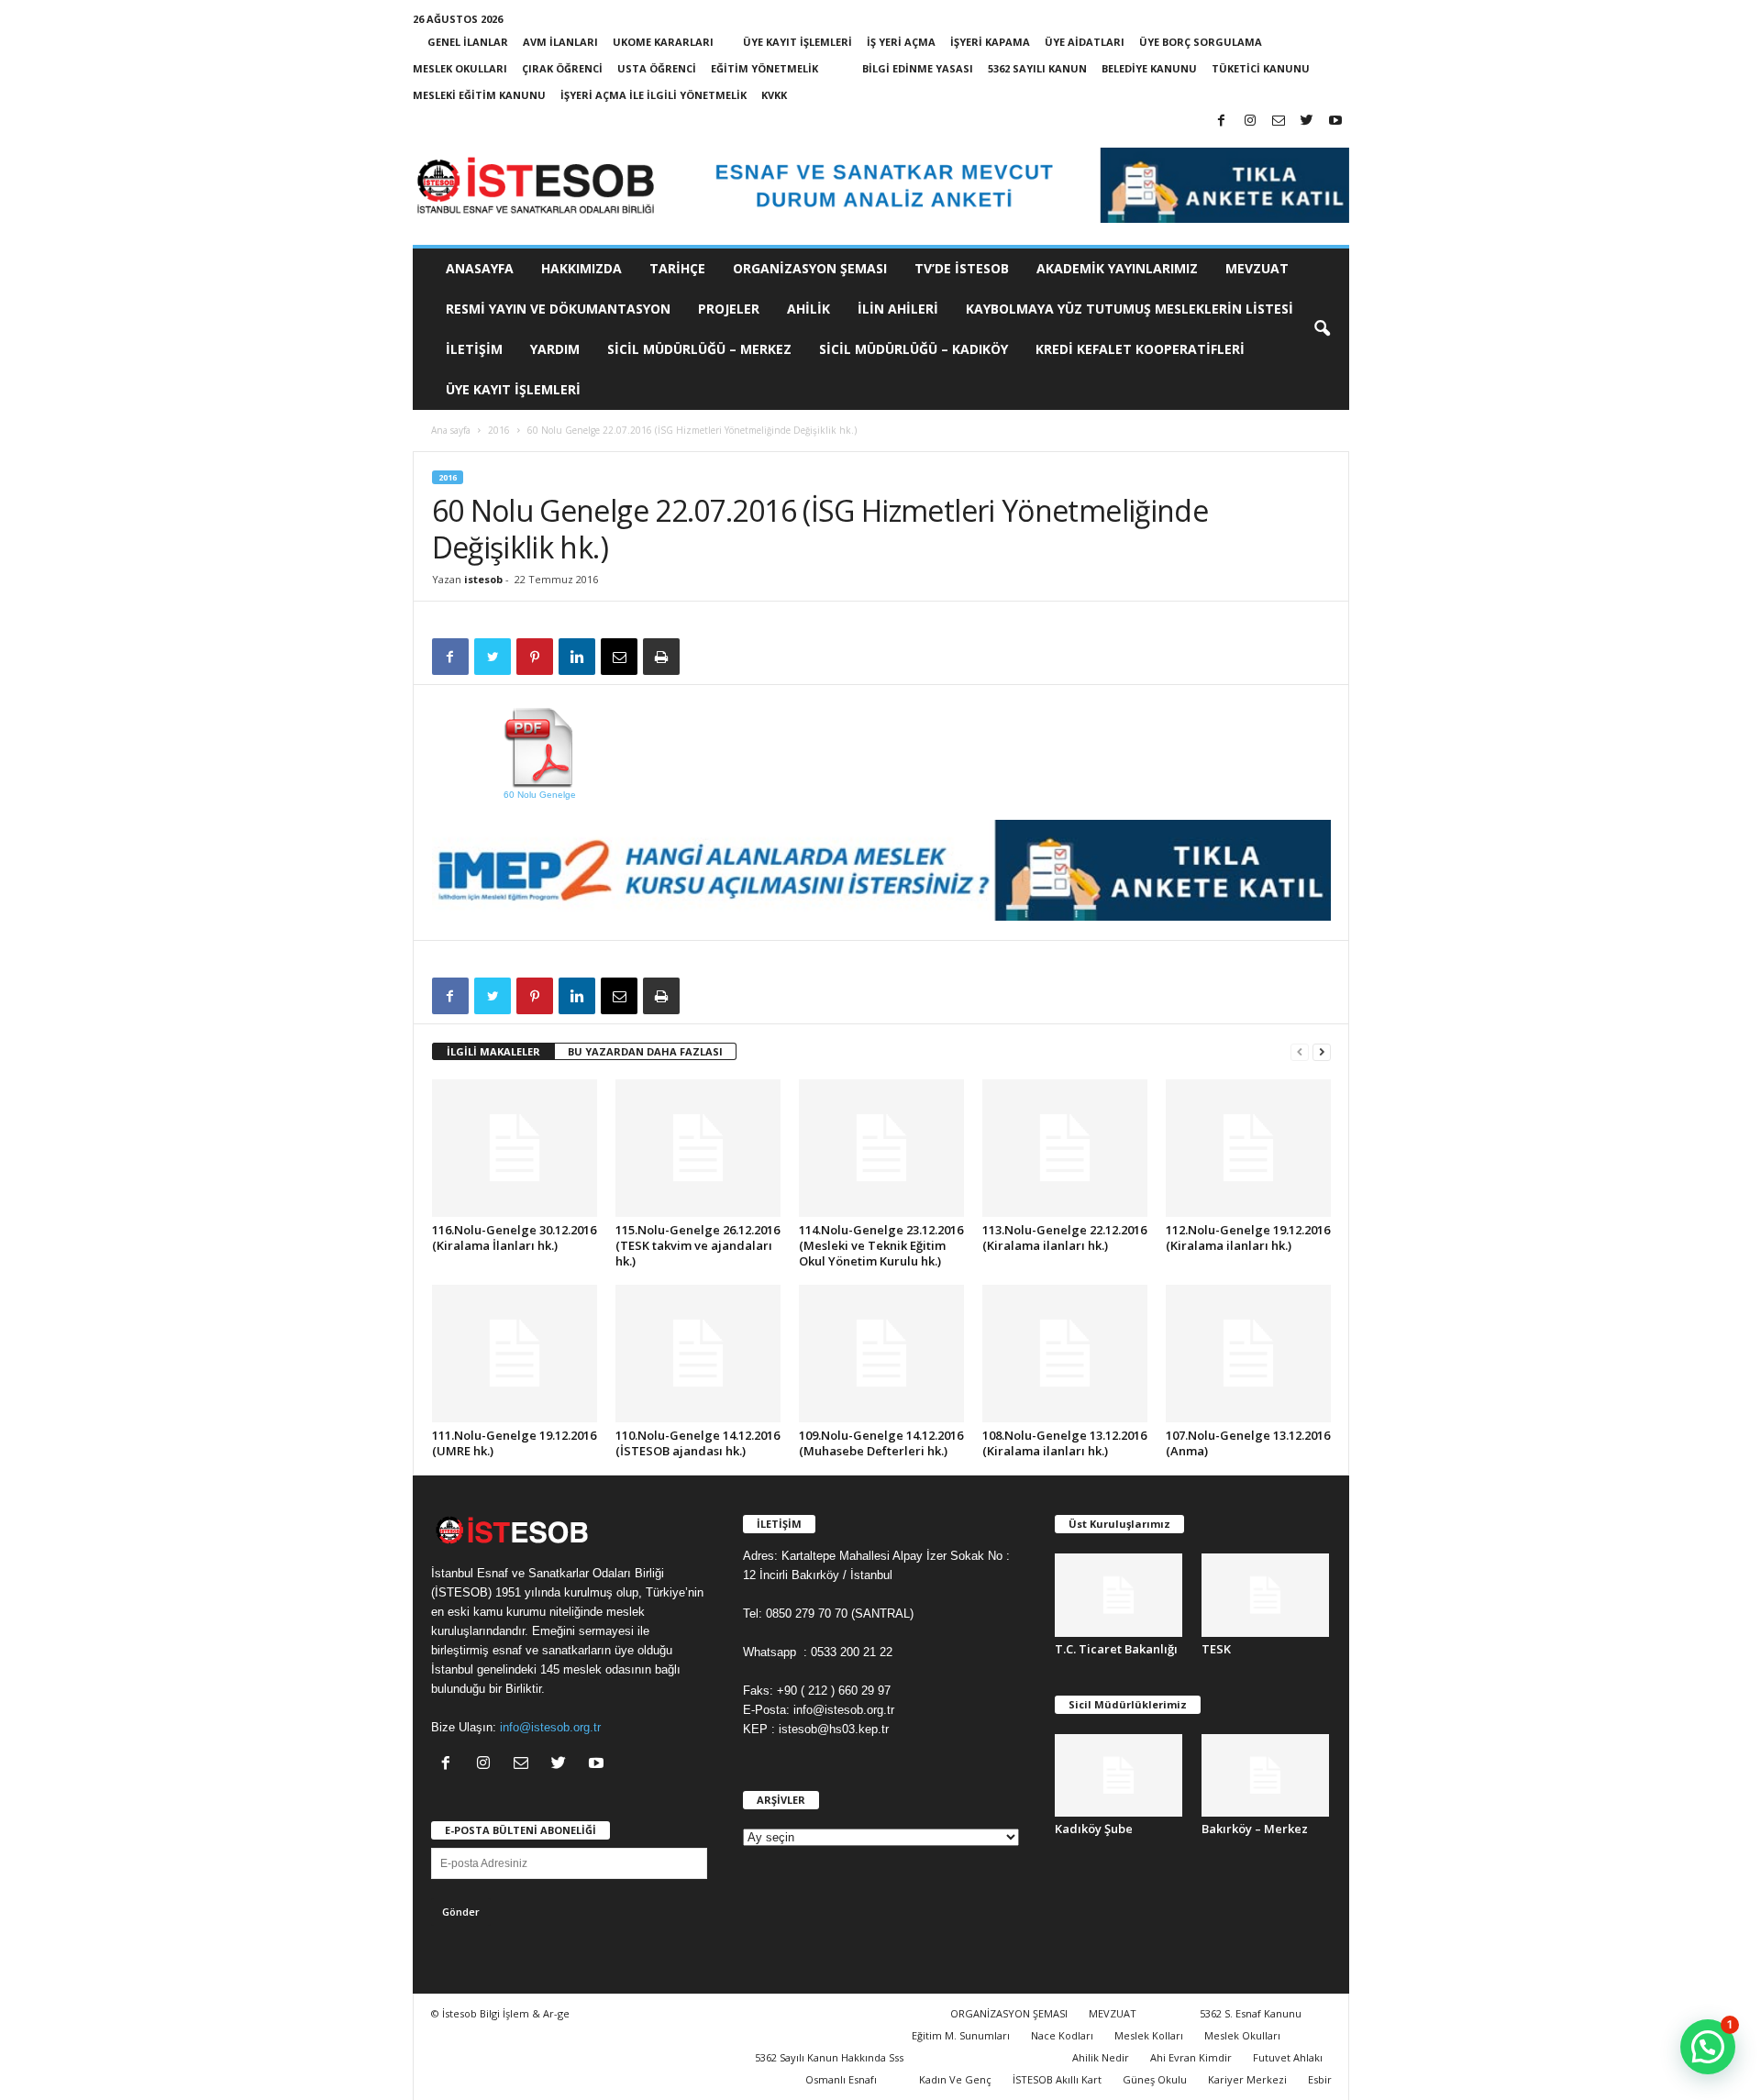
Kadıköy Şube (1094, 1829)
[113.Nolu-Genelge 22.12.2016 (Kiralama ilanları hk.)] (1065, 1148)
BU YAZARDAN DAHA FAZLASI (645, 1051)
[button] (1322, 329)
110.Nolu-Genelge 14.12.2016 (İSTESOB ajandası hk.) (698, 1443)
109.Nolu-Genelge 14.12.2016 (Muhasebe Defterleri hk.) (881, 1443)
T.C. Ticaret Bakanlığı (1116, 1649)
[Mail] (1279, 122)
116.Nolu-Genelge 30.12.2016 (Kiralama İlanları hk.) (514, 1238)
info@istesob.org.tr (550, 1727)
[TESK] (1266, 1595)
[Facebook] (1222, 122)
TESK (1216, 1649)
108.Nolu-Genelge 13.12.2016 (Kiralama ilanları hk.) (1064, 1443)
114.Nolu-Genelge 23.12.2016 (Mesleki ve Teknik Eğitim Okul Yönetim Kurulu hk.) (881, 1245)
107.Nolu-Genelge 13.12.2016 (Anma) (1248, 1443)
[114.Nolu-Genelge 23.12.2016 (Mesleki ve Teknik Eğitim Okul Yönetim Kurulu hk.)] (881, 1148)
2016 (499, 430)
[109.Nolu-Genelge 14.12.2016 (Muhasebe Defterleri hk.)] (881, 1354)
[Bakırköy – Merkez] (1266, 1776)
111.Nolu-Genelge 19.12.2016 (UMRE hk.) (514, 1443)
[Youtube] (1335, 122)
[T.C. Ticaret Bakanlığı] (1119, 1595)
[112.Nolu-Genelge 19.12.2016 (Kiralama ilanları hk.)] (1248, 1148)
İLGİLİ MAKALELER (493, 1051)
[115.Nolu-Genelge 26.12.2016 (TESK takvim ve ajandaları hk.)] (698, 1148)
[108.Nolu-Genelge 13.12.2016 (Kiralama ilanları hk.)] (1065, 1354)
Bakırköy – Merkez (1255, 1829)
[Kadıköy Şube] (1119, 1776)
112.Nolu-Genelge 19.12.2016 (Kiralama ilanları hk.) (1248, 1238)
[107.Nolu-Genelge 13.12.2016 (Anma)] (1248, 1354)
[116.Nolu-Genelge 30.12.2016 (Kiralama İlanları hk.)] (515, 1148)
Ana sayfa (451, 430)
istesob (483, 579)
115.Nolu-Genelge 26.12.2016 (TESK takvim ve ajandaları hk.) (698, 1245)
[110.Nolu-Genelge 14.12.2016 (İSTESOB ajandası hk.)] (698, 1354)
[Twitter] (1307, 122)
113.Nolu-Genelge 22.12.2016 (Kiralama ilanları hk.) (1064, 1238)
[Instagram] (1250, 122)
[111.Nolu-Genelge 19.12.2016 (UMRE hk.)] (515, 1354)
